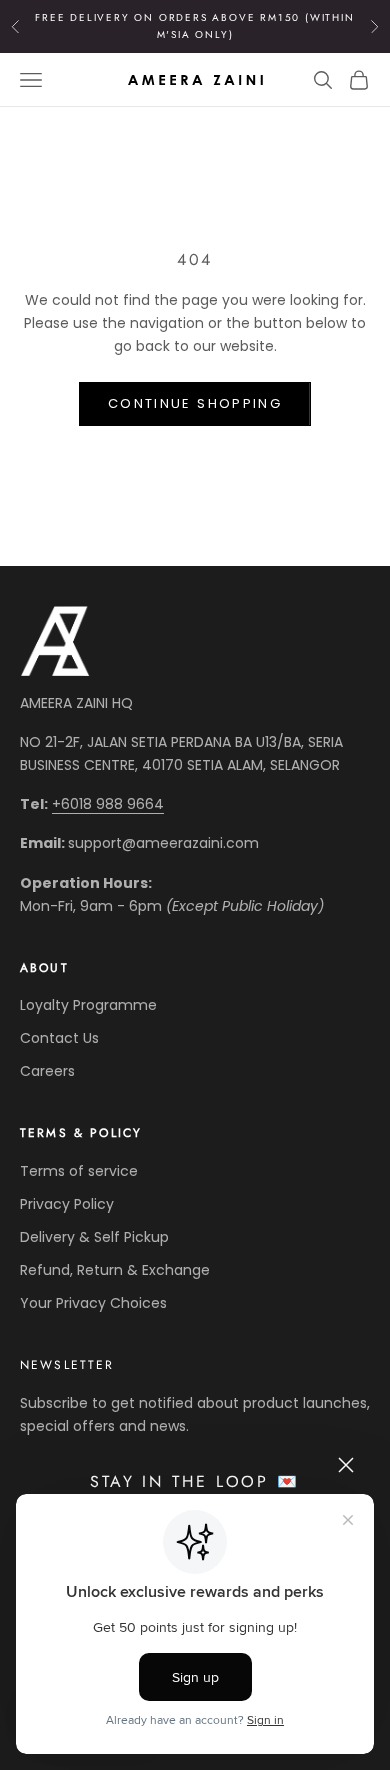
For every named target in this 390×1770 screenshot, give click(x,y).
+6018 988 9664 (108, 804)
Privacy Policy (67, 1204)
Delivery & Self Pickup (94, 1237)
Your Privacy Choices (93, 1303)
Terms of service (79, 1171)
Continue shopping (195, 403)
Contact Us (59, 1038)
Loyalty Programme (88, 1005)
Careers (47, 1071)
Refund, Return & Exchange (115, 1270)
